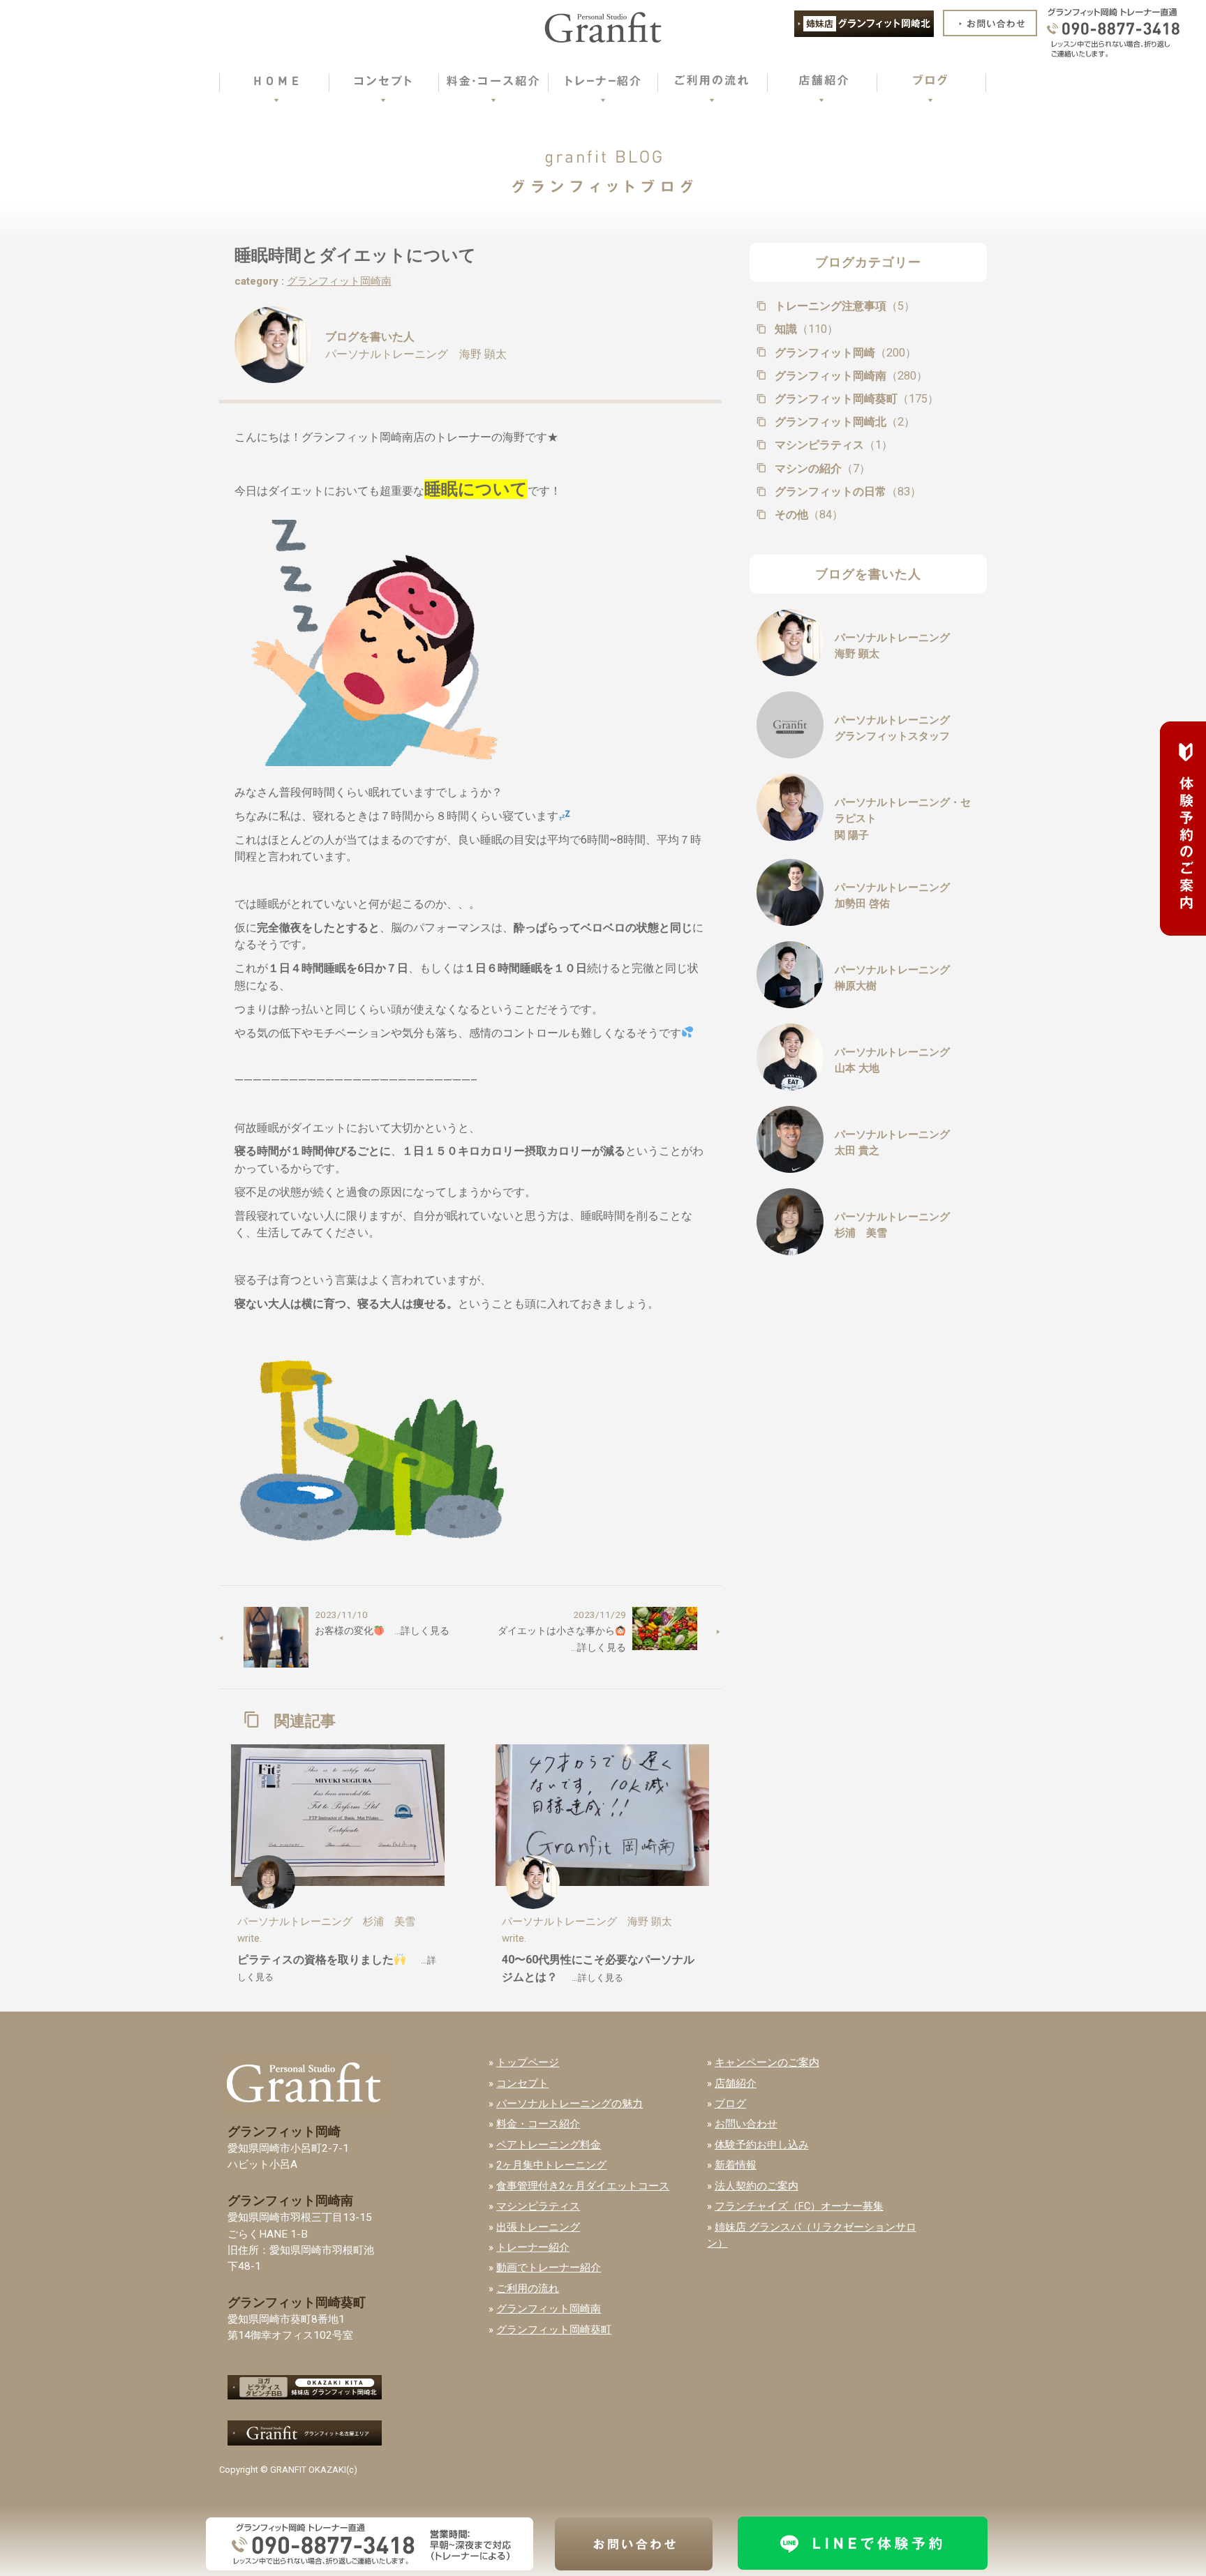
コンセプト (522, 2083)
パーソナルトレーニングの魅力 (569, 2104)
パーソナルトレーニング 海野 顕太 (416, 354)
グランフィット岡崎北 (843, 422)
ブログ (730, 2104)
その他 (807, 515)
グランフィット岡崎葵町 (855, 399)
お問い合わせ (746, 2124)
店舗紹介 (736, 2083)
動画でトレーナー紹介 (549, 2268)
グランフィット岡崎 (844, 353)
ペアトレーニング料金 (549, 2145)
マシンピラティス (832, 445)
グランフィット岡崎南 (339, 281)
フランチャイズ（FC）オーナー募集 (799, 2206)
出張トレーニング (538, 2227)
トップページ (528, 2062)
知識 (805, 329)
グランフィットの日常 (847, 492)
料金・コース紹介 (538, 2124)
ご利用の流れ (528, 2289)
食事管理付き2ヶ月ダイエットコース (583, 2186)
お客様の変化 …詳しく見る (382, 1631)
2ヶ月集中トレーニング (551, 2165)
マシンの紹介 (821, 469)
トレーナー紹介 (533, 2247)
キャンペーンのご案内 (767, 2062)
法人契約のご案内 (757, 2186)
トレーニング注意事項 (843, 306)
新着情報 (736, 2165)
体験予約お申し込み (762, 2145)
